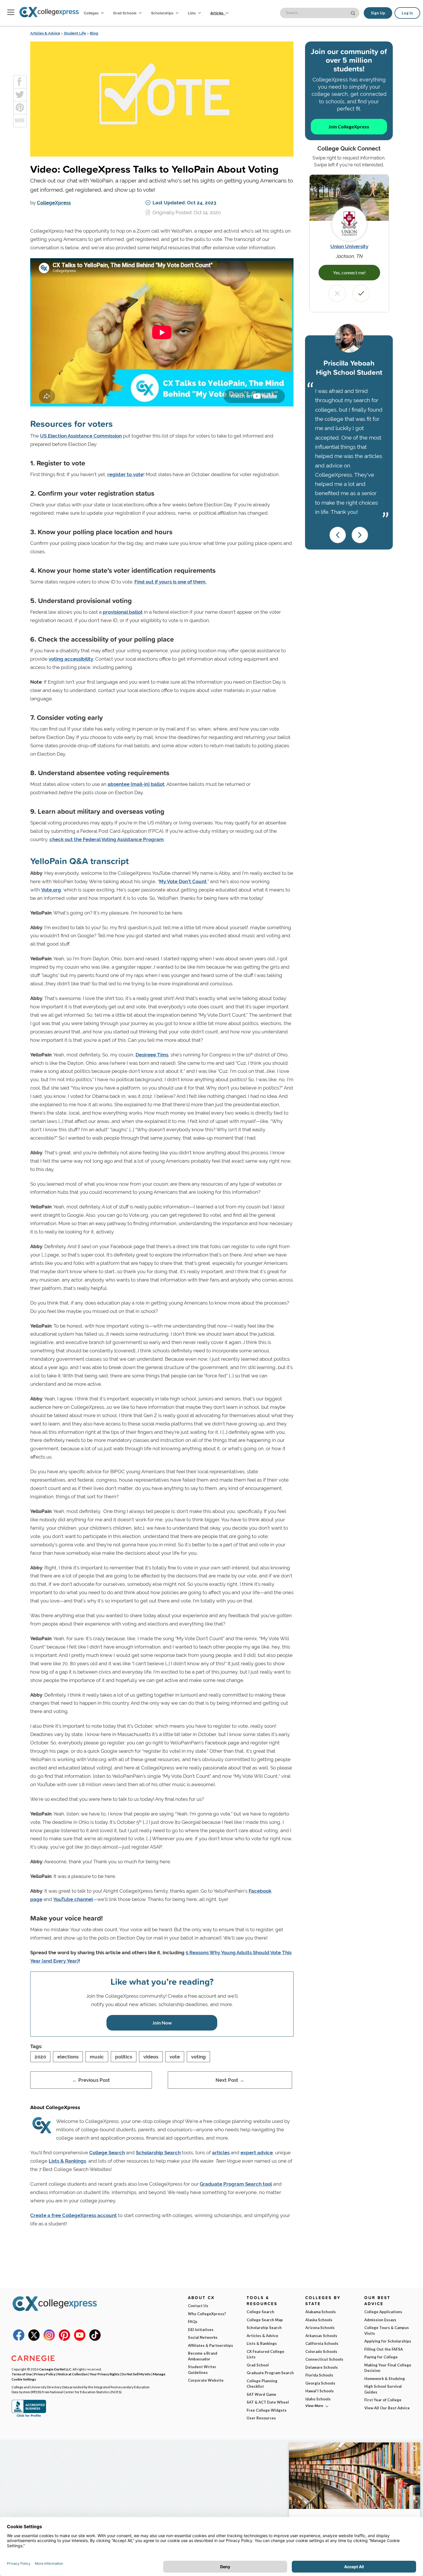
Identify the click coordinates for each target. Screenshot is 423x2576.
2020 (40, 2057)
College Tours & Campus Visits (387, 2330)
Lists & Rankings (67, 2161)
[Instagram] (49, 2339)
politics (124, 2057)
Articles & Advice (45, 33)
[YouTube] (80, 2339)
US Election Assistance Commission (81, 436)
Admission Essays (380, 2320)
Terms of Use (22, 2374)
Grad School (258, 2365)
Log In (407, 13)
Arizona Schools (320, 2328)
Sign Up (378, 13)
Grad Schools (125, 13)
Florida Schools (319, 2375)
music (97, 2057)
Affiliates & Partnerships (210, 2345)
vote (175, 2057)
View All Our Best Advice (387, 2408)
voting (198, 2057)
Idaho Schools (318, 2399)
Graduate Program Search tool (236, 2184)
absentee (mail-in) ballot (136, 784)
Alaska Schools (319, 2320)
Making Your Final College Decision (388, 2368)
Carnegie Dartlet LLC (55, 2369)
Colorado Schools (321, 2351)
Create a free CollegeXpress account (74, 2215)
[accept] (361, 293)
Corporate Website (206, 2380)
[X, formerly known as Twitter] (34, 2339)
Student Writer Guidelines (202, 2370)
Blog (94, 33)
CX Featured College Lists (265, 2354)
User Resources (261, 2418)
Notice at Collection (73, 2374)
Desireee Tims (152, 1055)
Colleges (91, 13)
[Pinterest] (64, 2339)
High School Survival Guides (383, 2389)
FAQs (193, 2322)
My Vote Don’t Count (183, 881)
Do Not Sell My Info (136, 2374)
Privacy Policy (45, 2374)
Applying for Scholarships (388, 2341)
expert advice (257, 2153)
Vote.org (51, 890)
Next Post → (230, 2080)
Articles (217, 13)
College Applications (383, 2312)
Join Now (162, 2023)
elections (68, 2057)
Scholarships (163, 13)
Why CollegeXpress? (207, 2314)
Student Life (75, 33)
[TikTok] (95, 2339)
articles (221, 2153)
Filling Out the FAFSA (384, 2349)
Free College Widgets (267, 2410)
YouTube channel (73, 1899)
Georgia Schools (320, 2383)
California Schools (322, 2343)
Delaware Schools (322, 2367)
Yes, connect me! (349, 272)
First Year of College (383, 2400)
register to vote (125, 474)
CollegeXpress (54, 203)
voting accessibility (71, 659)
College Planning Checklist (262, 2384)
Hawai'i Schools (320, 2391)
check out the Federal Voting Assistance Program (107, 839)
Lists (192, 13)
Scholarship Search (158, 2153)
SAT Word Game (261, 2394)
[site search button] (354, 13)
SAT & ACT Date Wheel (268, 2402)
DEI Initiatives (201, 2330)
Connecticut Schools (324, 2359)
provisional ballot (123, 612)
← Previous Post (91, 2080)
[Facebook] (19, 2339)
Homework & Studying (385, 2379)
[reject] (337, 293)
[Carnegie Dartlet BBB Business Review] (29, 2416)
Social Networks (203, 2337)
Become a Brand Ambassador (203, 2356)
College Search (107, 2153)
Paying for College (381, 2357)
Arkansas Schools (321, 2336)
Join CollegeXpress (349, 127)
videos (151, 2057)
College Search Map (265, 2320)
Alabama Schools (321, 2312)
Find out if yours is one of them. (170, 582)
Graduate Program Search (270, 2373)
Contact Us (198, 2306)
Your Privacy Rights (105, 2374)
